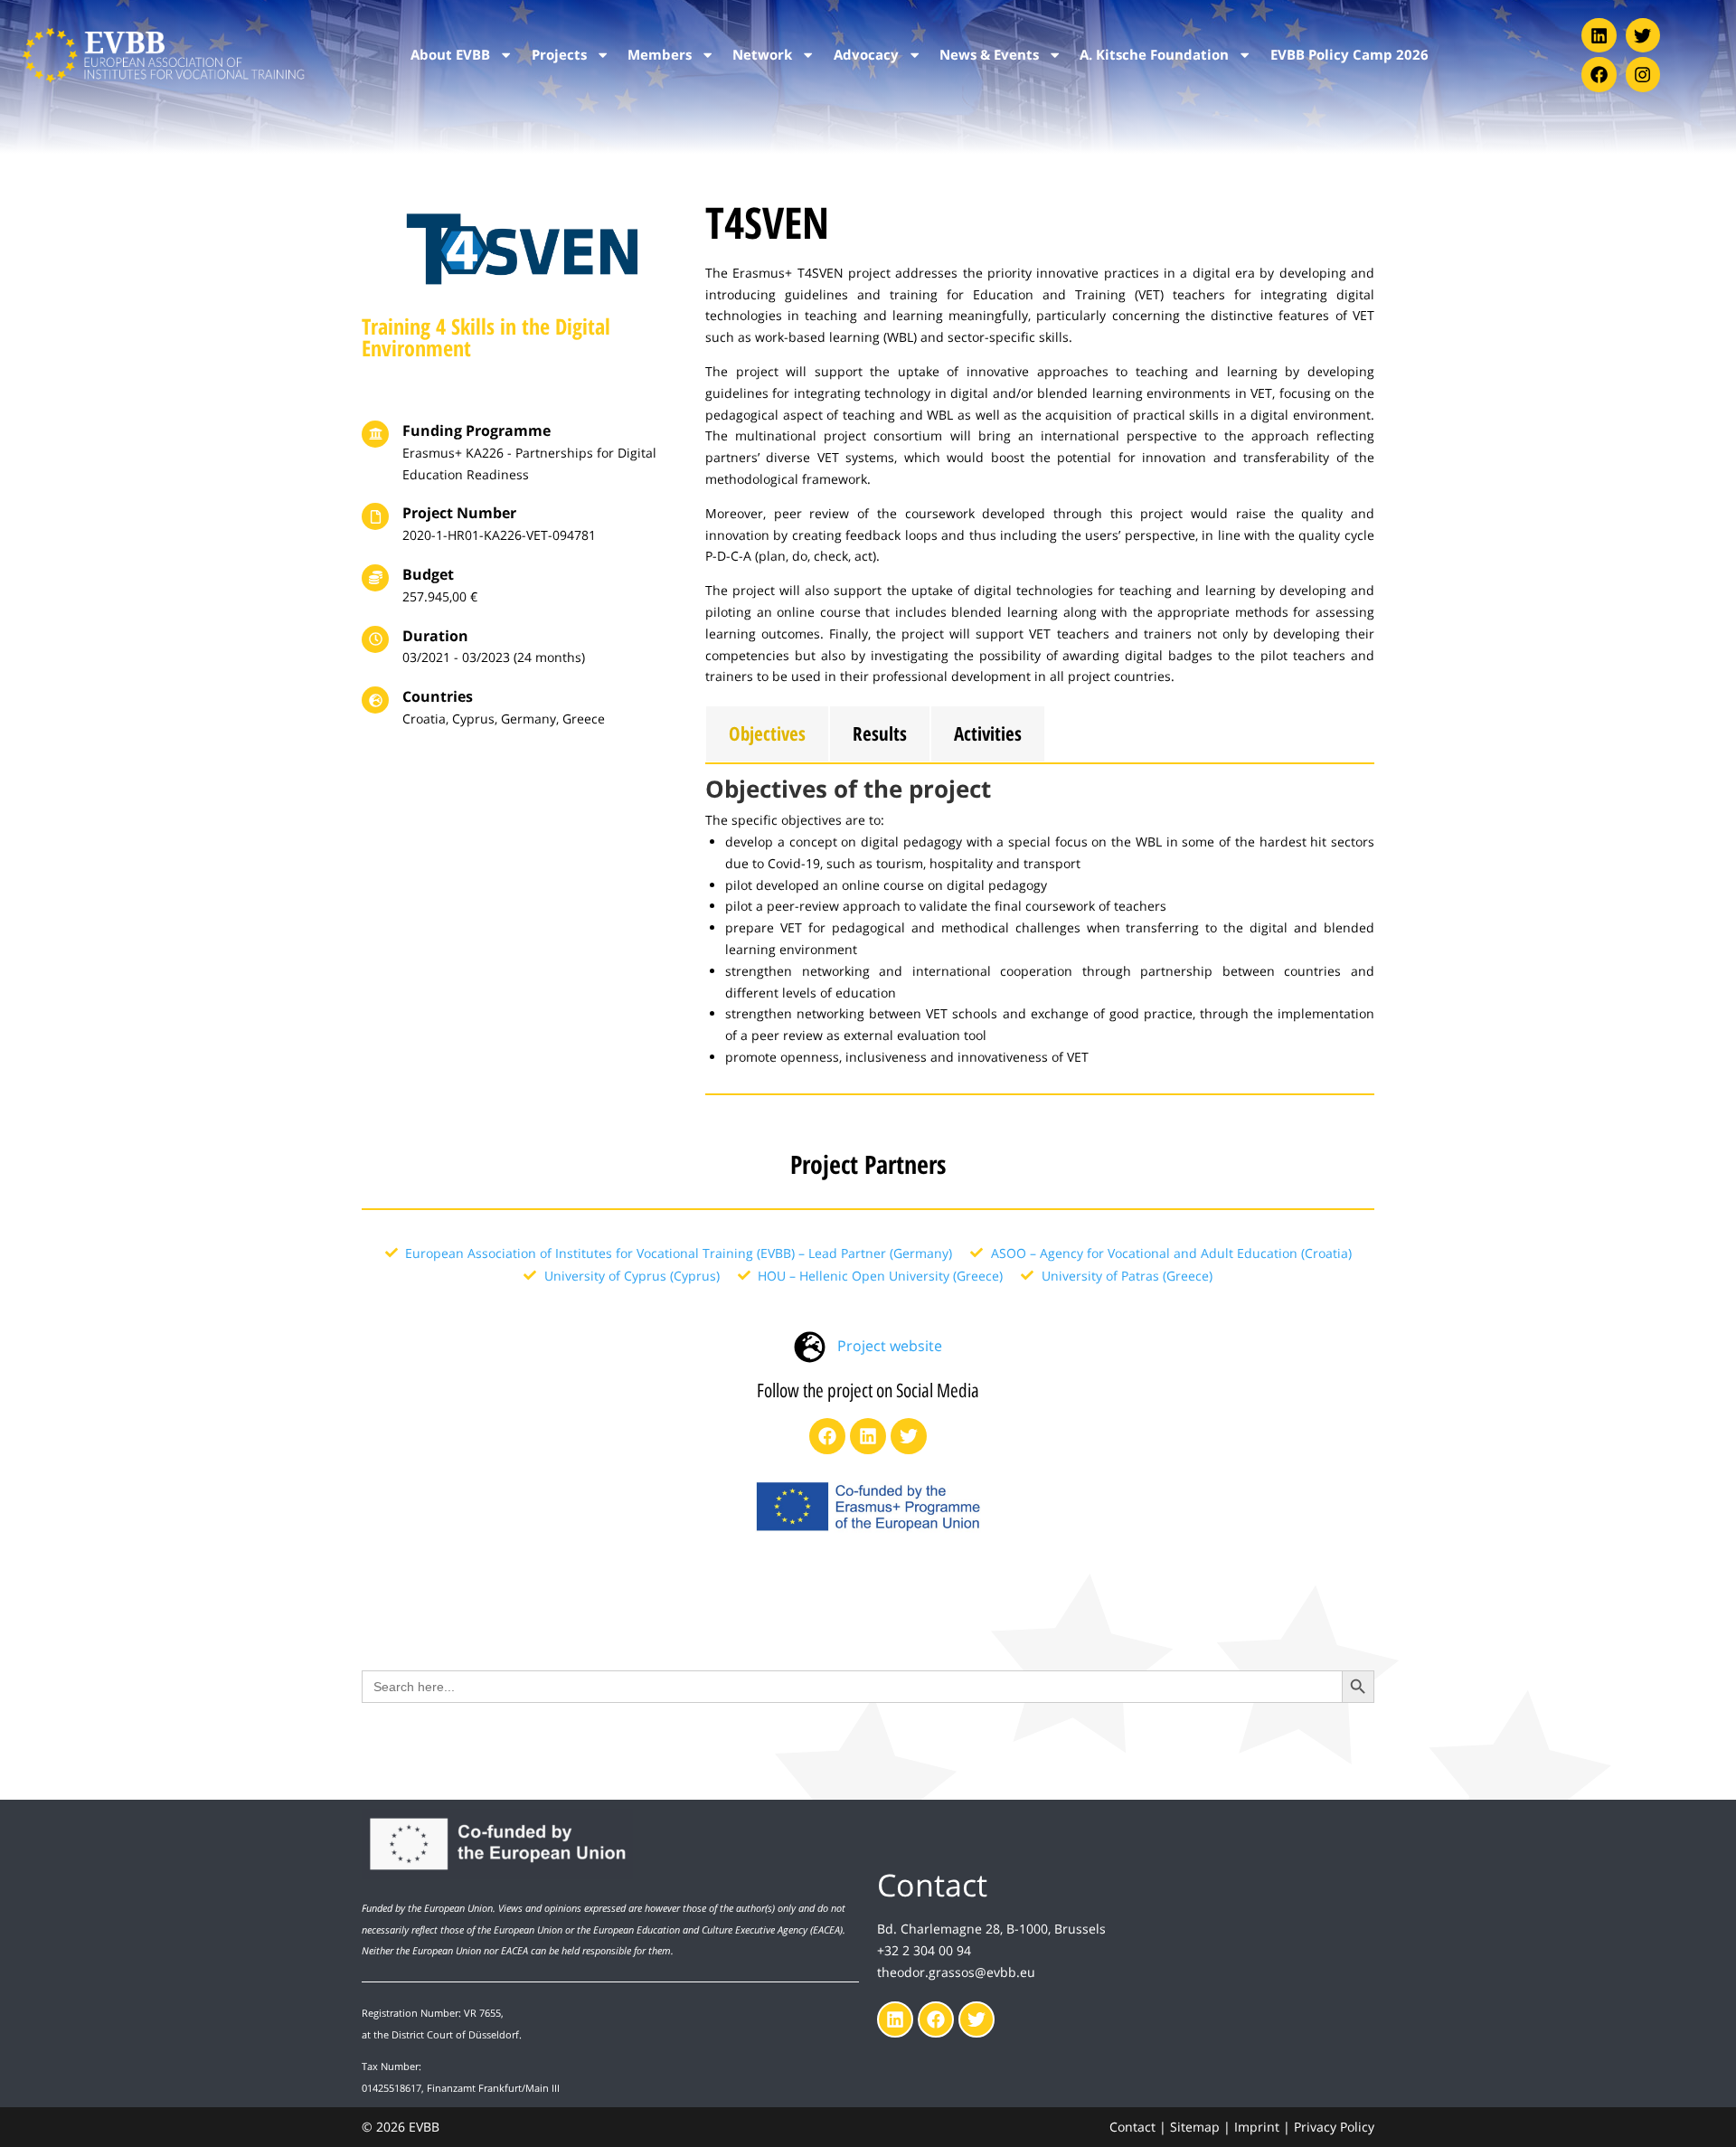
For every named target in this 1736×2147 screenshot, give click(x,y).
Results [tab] (880, 733)
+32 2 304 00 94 (924, 1950)
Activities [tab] (988, 733)
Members (660, 55)
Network (762, 55)
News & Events (989, 55)
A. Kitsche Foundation (1154, 55)
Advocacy (866, 55)
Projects (559, 55)
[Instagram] (1643, 74)
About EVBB (450, 55)
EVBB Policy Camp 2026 (1349, 55)
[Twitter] (1643, 35)
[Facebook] (1599, 74)
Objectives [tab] (767, 733)
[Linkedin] (1599, 35)
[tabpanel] (1040, 930)
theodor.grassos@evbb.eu (956, 1972)
